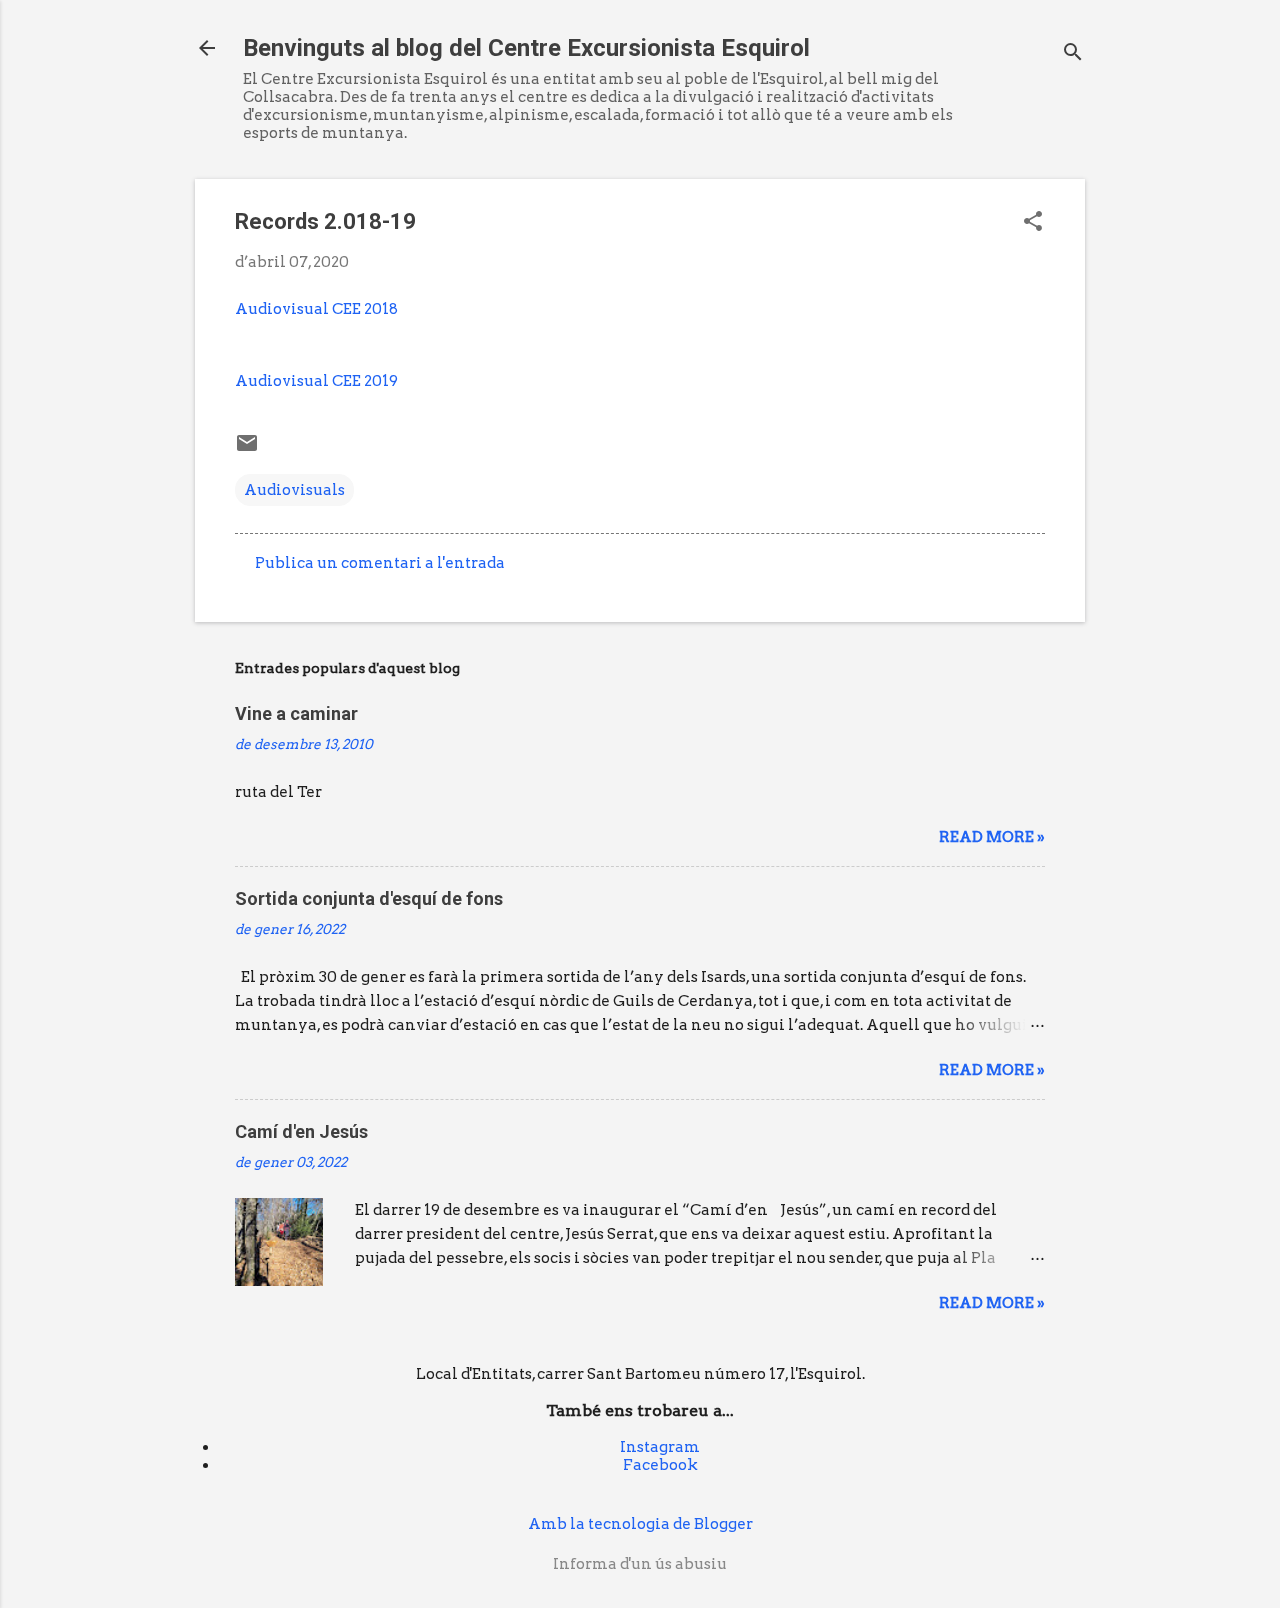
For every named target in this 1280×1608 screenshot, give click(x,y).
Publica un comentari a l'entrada (380, 563)
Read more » (992, 837)
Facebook (660, 1465)
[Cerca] (1073, 54)
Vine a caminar (296, 713)
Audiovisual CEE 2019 (316, 381)
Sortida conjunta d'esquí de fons (369, 898)
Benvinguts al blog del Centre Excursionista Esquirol (526, 48)
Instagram (660, 1447)
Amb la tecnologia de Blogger (640, 1524)
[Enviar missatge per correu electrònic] (247, 450)
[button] (1033, 223)
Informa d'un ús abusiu (640, 1564)
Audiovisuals (294, 490)
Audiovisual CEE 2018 (316, 309)
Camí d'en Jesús (301, 1131)
